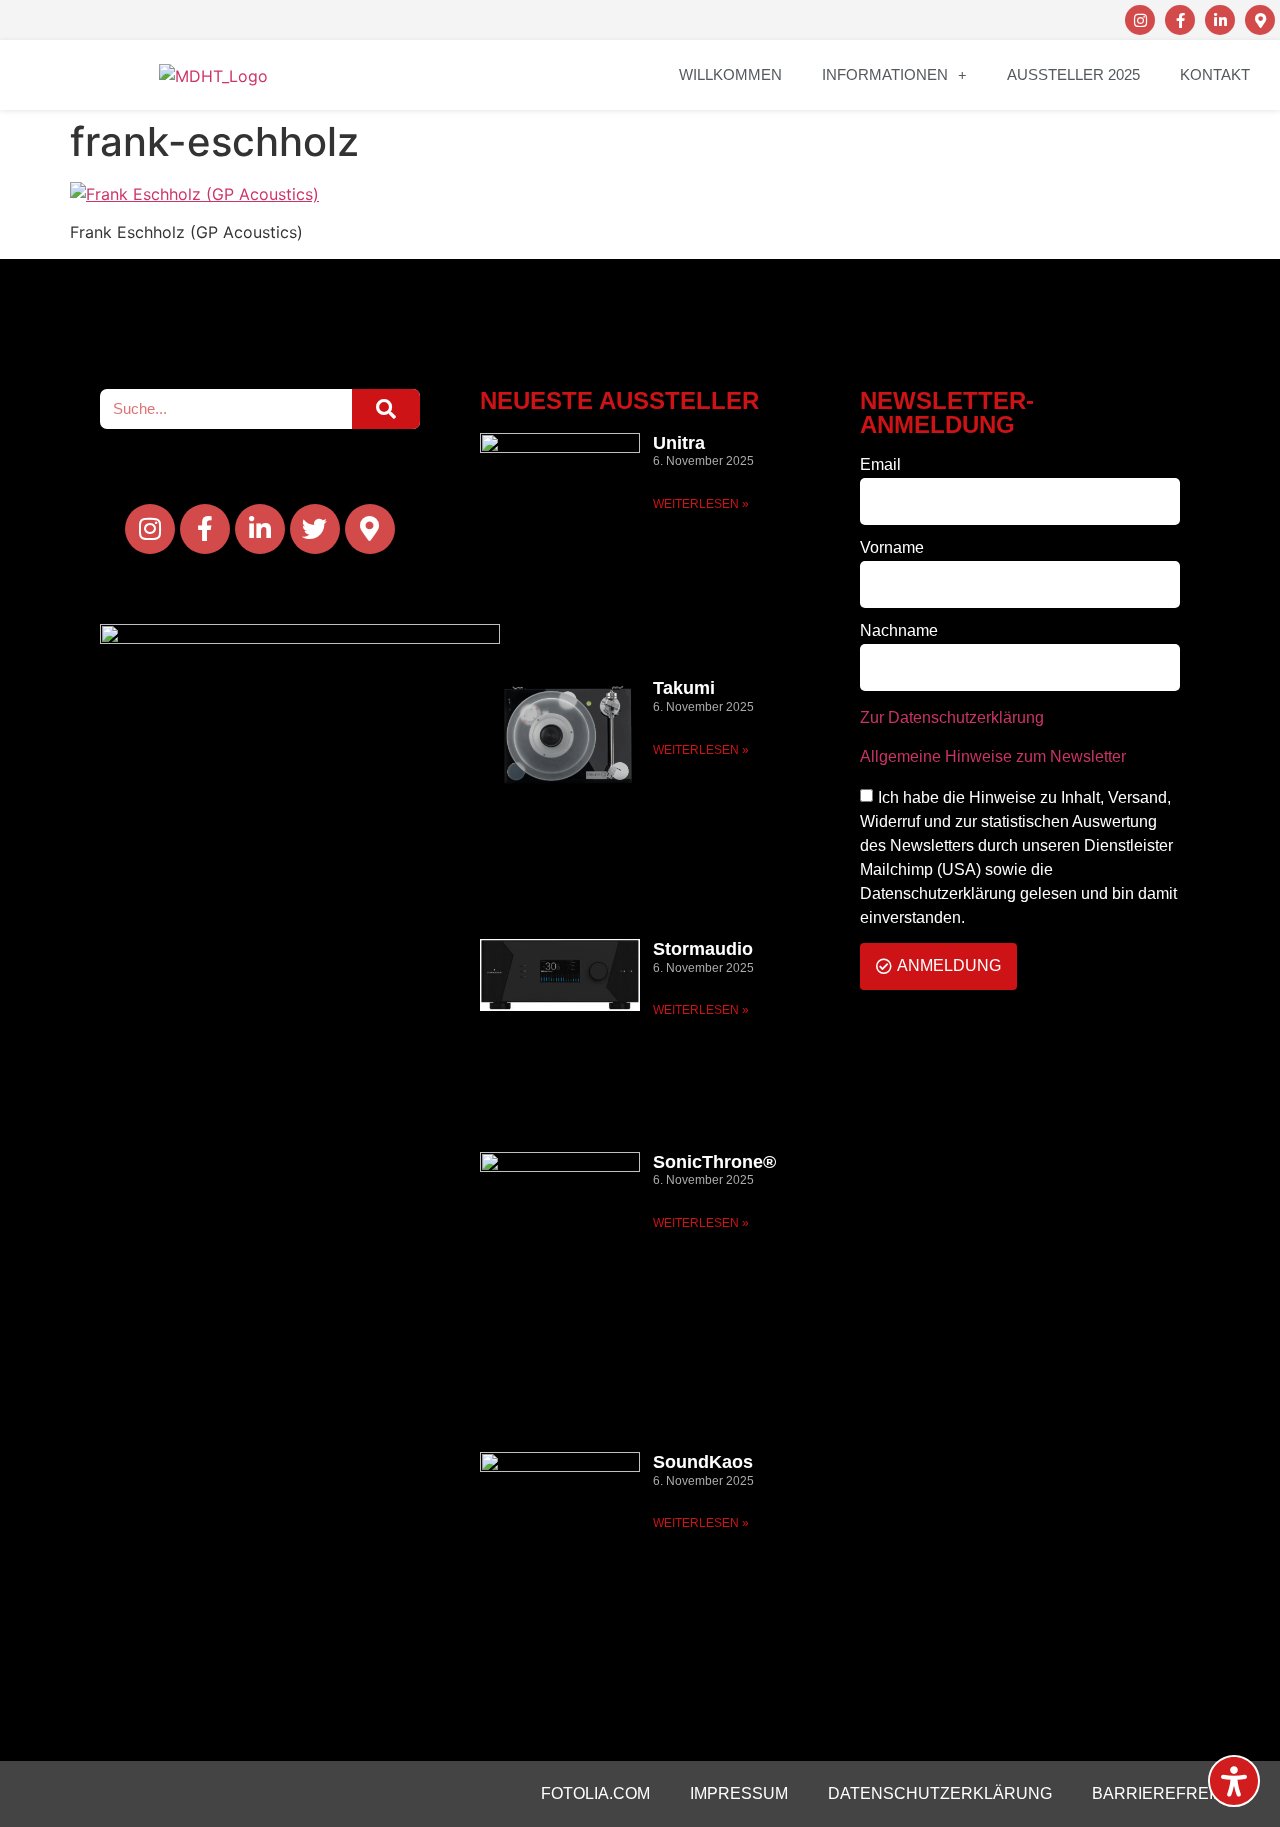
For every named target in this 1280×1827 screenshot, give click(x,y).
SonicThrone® (714, 1162)
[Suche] (386, 409)
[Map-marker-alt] (1260, 20)
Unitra (679, 443)
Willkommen (730, 74)
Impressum (739, 1793)
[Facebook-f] (1180, 20)
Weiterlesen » (701, 504)
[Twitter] (315, 529)
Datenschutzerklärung (940, 1793)
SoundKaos (703, 1462)
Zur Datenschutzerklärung (952, 717)
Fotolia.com (595, 1793)
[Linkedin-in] (1220, 20)
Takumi (684, 688)
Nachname (899, 631)
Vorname (892, 548)
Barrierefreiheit (1171, 1793)
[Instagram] (1140, 20)
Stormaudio (703, 949)
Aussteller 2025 (1073, 74)
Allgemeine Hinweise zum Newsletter (993, 756)
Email (880, 465)
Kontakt (1215, 74)
